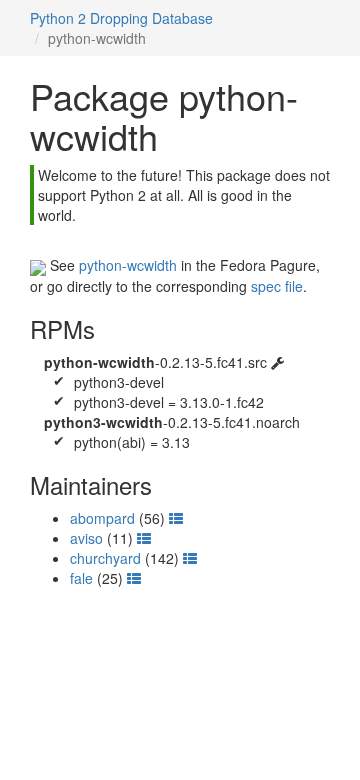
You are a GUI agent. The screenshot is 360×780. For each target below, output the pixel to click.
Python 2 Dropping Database (121, 18)
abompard (102, 518)
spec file (277, 286)
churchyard (105, 558)
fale (81, 578)
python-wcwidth (128, 265)
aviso (86, 538)
